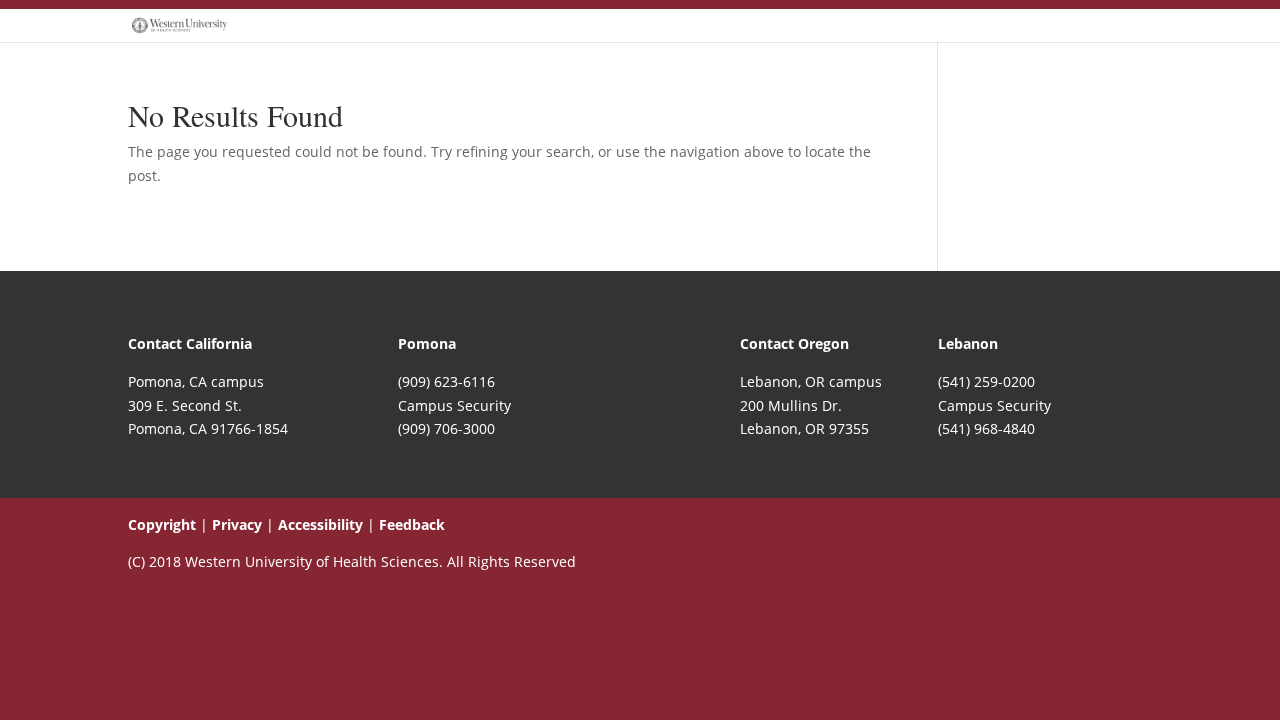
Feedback (412, 524)
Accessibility (320, 524)
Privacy (237, 524)
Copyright (162, 524)
